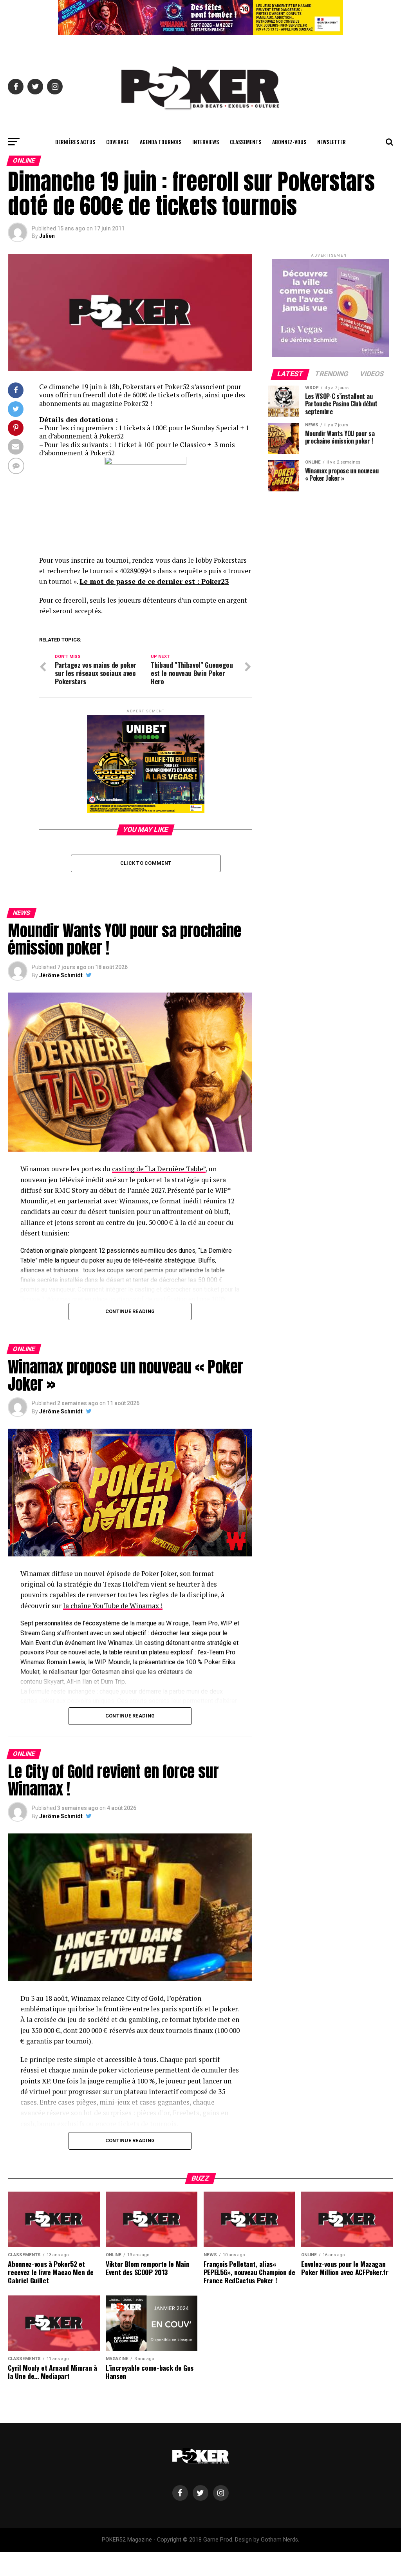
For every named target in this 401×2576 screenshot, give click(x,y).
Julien (47, 236)
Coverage (117, 142)
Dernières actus (75, 142)
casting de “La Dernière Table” (159, 1169)
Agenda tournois (161, 142)
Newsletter (331, 142)
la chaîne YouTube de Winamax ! (113, 1606)
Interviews (206, 142)
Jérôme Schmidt (61, 975)
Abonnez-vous (289, 142)
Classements (246, 142)
